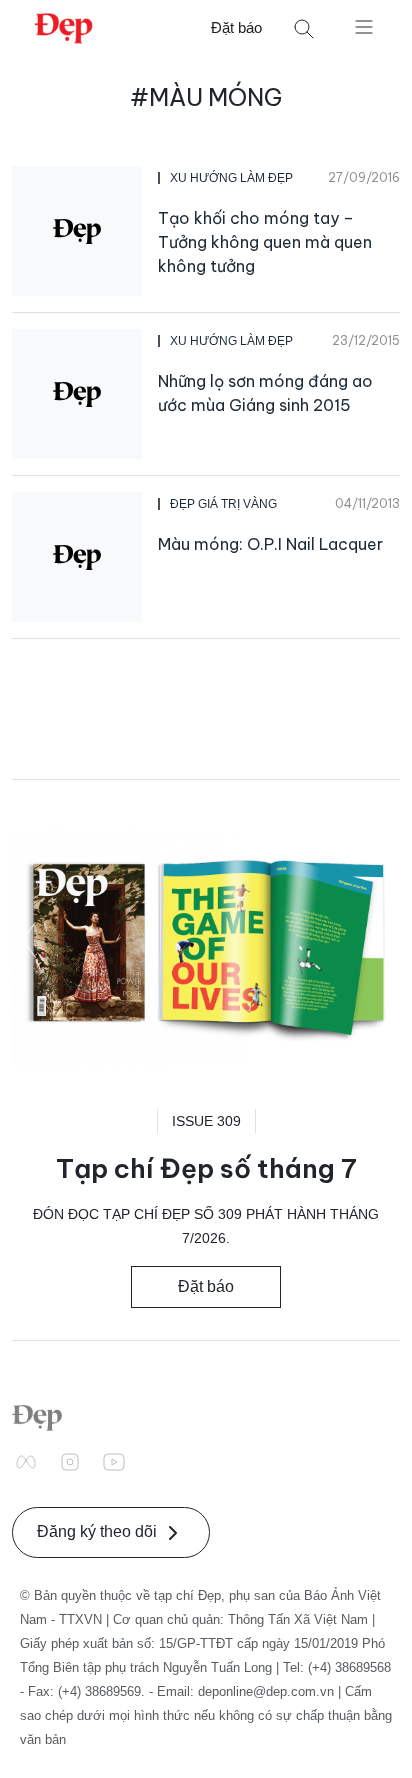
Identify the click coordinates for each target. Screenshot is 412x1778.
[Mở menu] (364, 26)
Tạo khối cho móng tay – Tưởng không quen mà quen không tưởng (265, 242)
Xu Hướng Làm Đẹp (231, 178)
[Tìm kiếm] (304, 28)
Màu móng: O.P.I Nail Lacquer (270, 544)
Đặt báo (236, 27)
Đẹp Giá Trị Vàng (223, 504)
